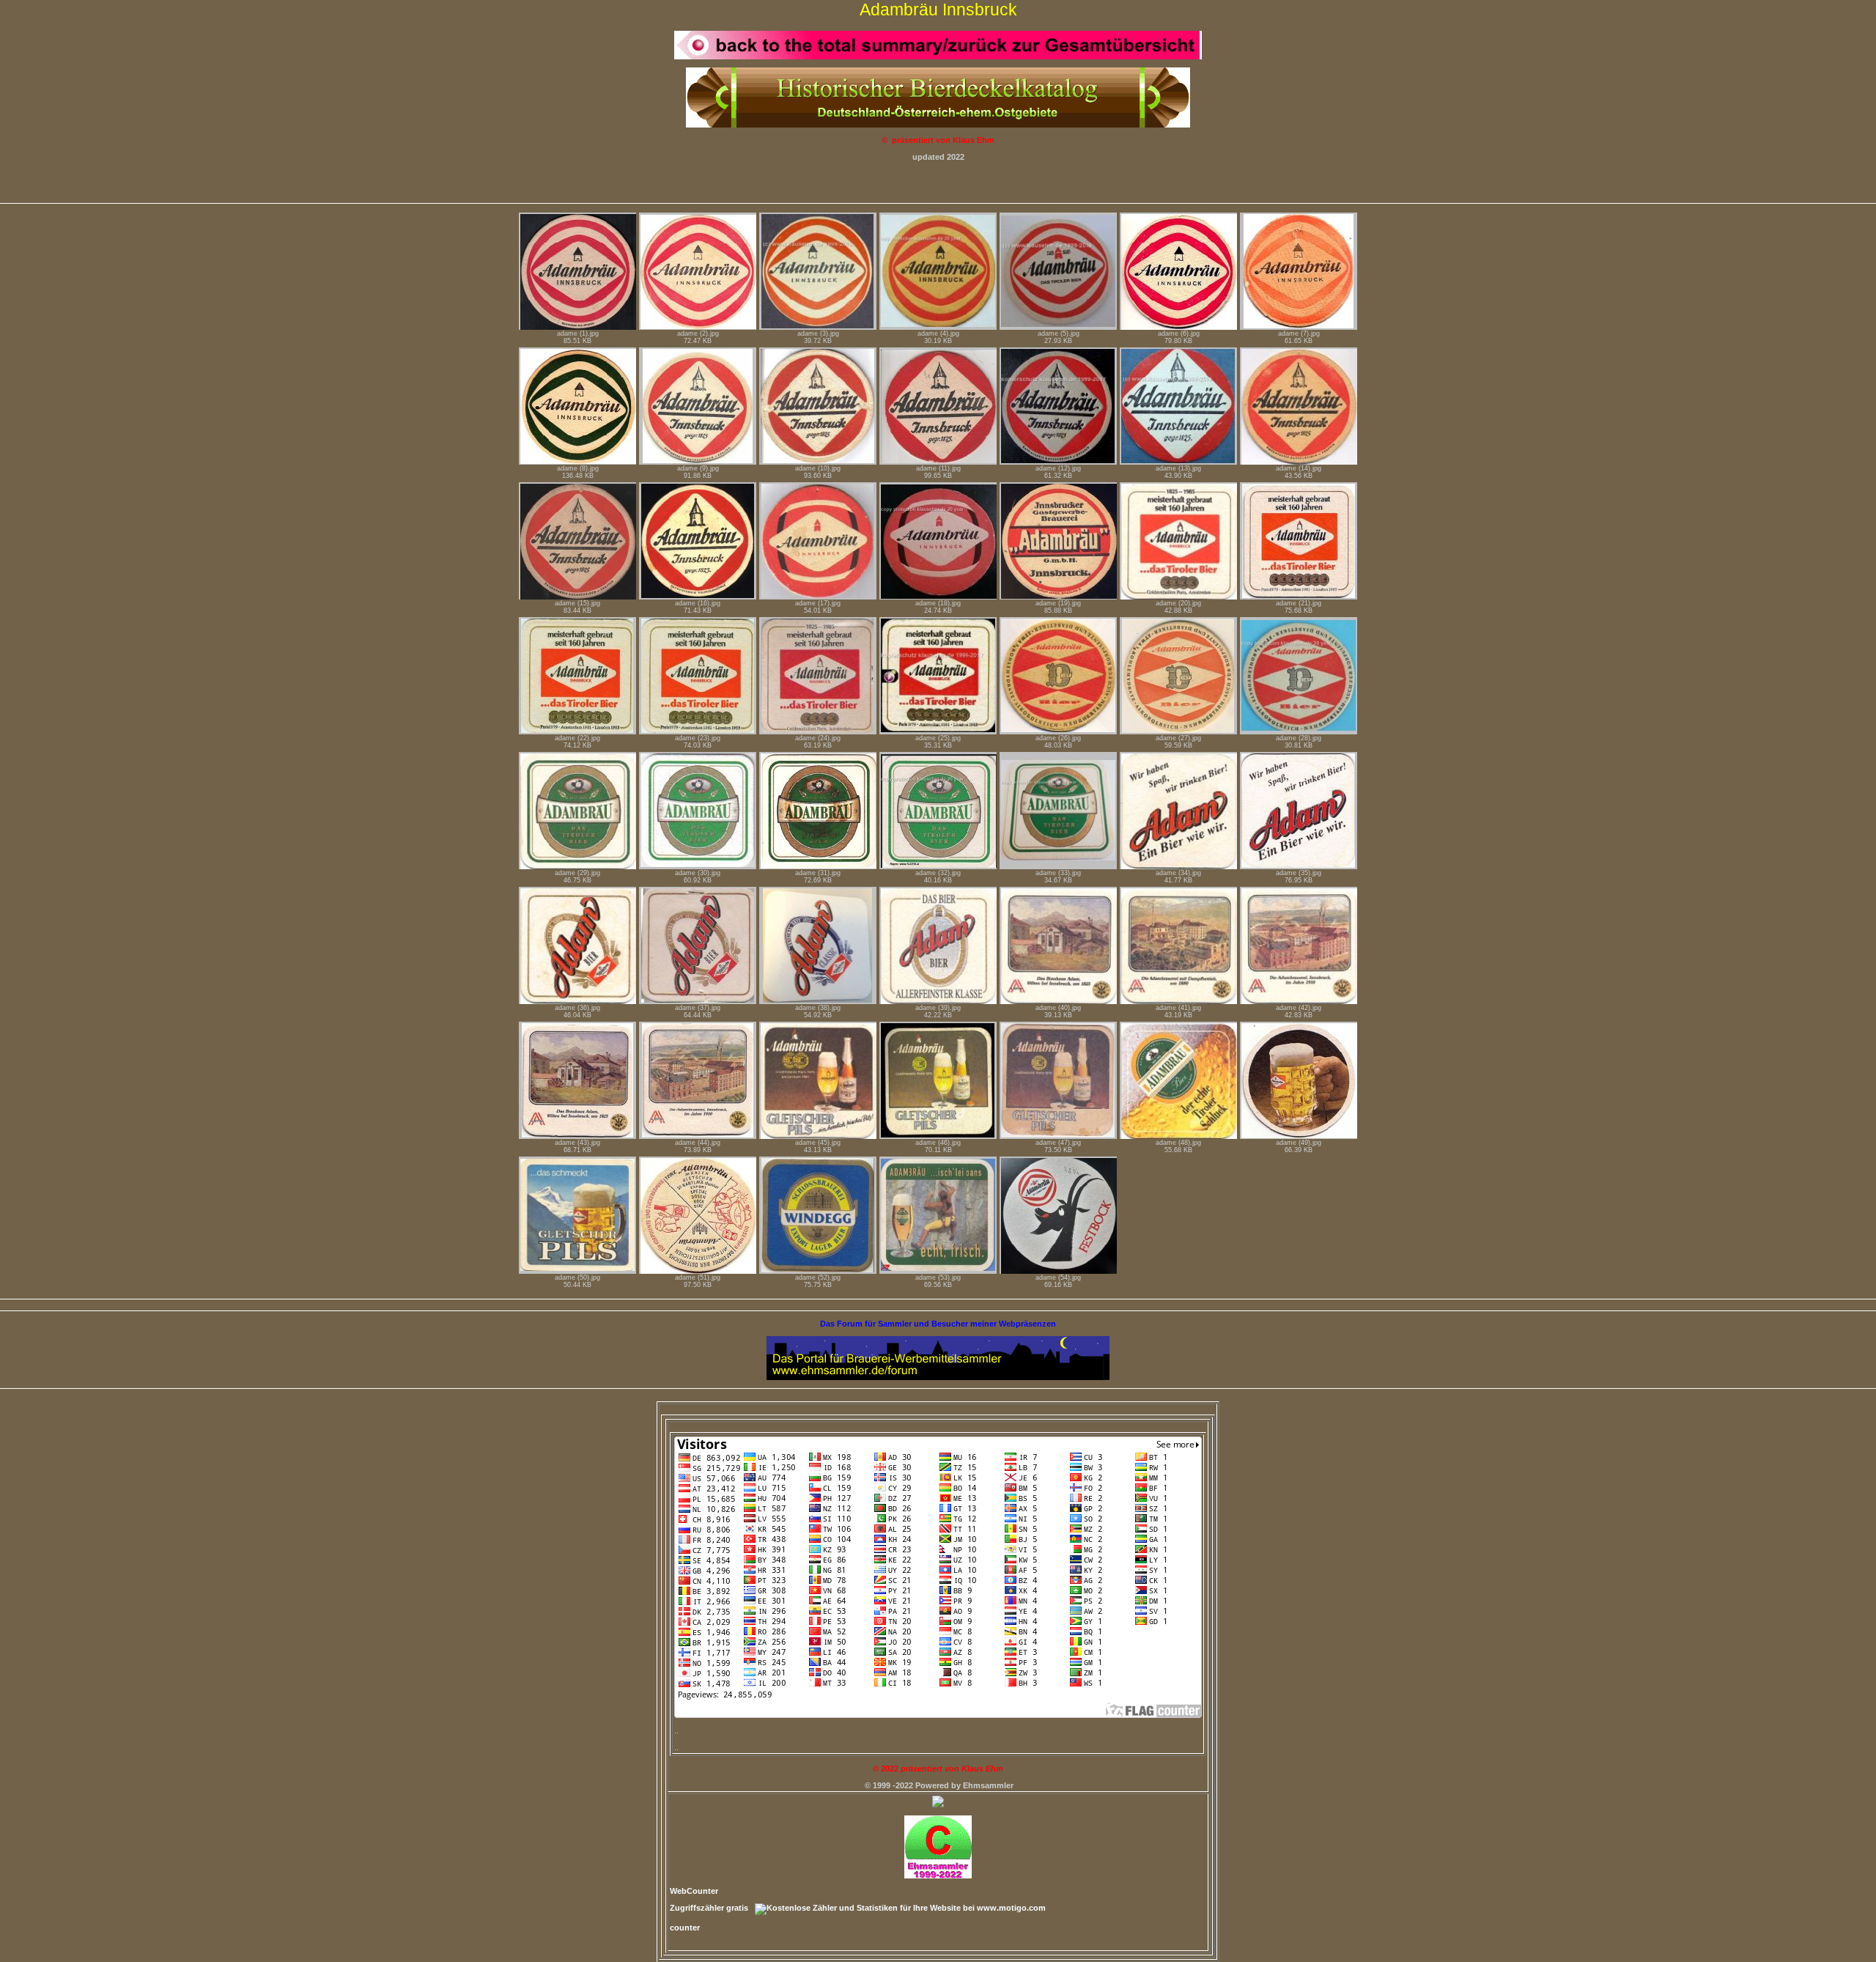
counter (685, 1928)
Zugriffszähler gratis (709, 1908)
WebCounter (694, 1891)
